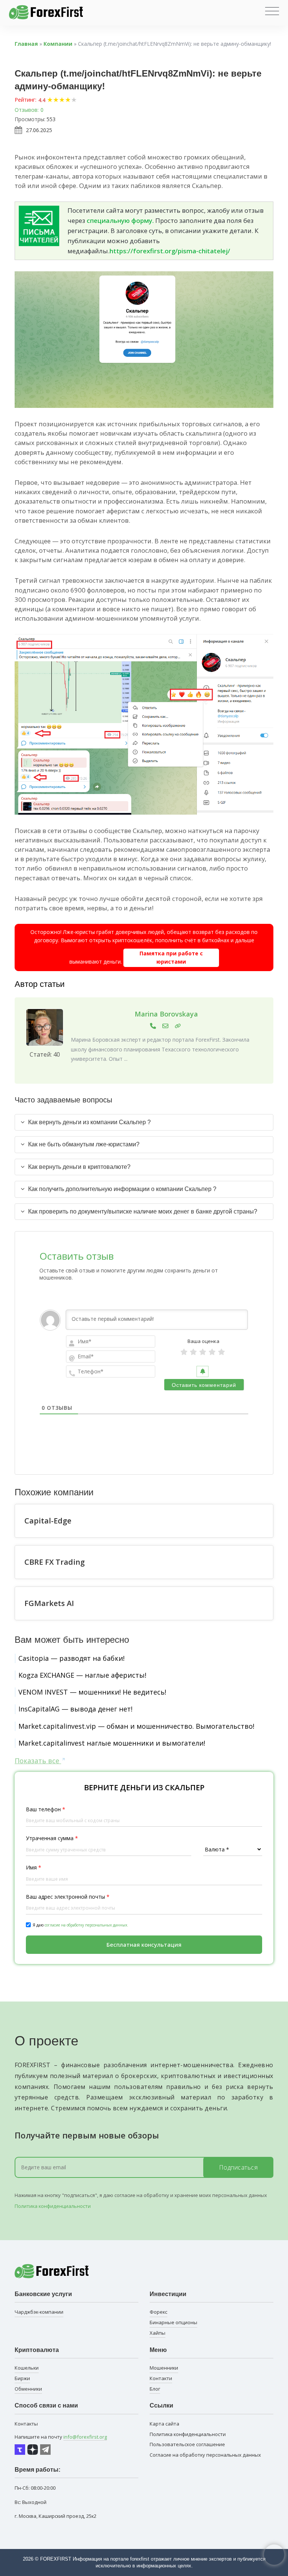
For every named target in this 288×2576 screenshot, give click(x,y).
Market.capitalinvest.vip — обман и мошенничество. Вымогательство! (136, 1726)
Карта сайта (164, 2424)
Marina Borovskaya (166, 1014)
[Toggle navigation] (272, 11)
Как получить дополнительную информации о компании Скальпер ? (122, 1189)
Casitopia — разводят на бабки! (71, 1658)
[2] (193, 1352)
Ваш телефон (46, 1809)
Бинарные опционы (173, 2322)
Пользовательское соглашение (187, 2444)
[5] (221, 1352)
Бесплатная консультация (144, 1944)
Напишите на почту (61, 2437)
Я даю (80, 1925)
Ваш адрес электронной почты (68, 1897)
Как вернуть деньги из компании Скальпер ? (89, 1122)
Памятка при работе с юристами (171, 957)
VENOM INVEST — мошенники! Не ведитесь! (92, 1692)
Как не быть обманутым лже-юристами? (84, 1144)
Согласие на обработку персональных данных (205, 2455)
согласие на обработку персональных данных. (86, 1925)
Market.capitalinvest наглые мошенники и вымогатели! (112, 1743)
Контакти (161, 2378)
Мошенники (164, 2368)
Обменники (28, 2389)
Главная (26, 44)
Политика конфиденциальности (53, 2206)
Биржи (22, 2378)
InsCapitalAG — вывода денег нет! (75, 1709)
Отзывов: (27, 110)
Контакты (26, 2424)
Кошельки (27, 2368)
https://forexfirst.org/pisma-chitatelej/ (170, 251)
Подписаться (238, 2167)
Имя (34, 1867)
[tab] (144, 1122)
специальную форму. (120, 220)
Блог (155, 2389)
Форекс (158, 2312)
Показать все (38, 1761)
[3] (203, 1352)
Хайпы (157, 2333)
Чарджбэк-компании (39, 2312)
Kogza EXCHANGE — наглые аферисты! (82, 1675)
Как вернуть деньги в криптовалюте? (79, 1167)
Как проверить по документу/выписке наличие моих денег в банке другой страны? (143, 1211)
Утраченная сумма (52, 1838)
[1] (184, 1352)
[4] (212, 1352)
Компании (58, 44)
